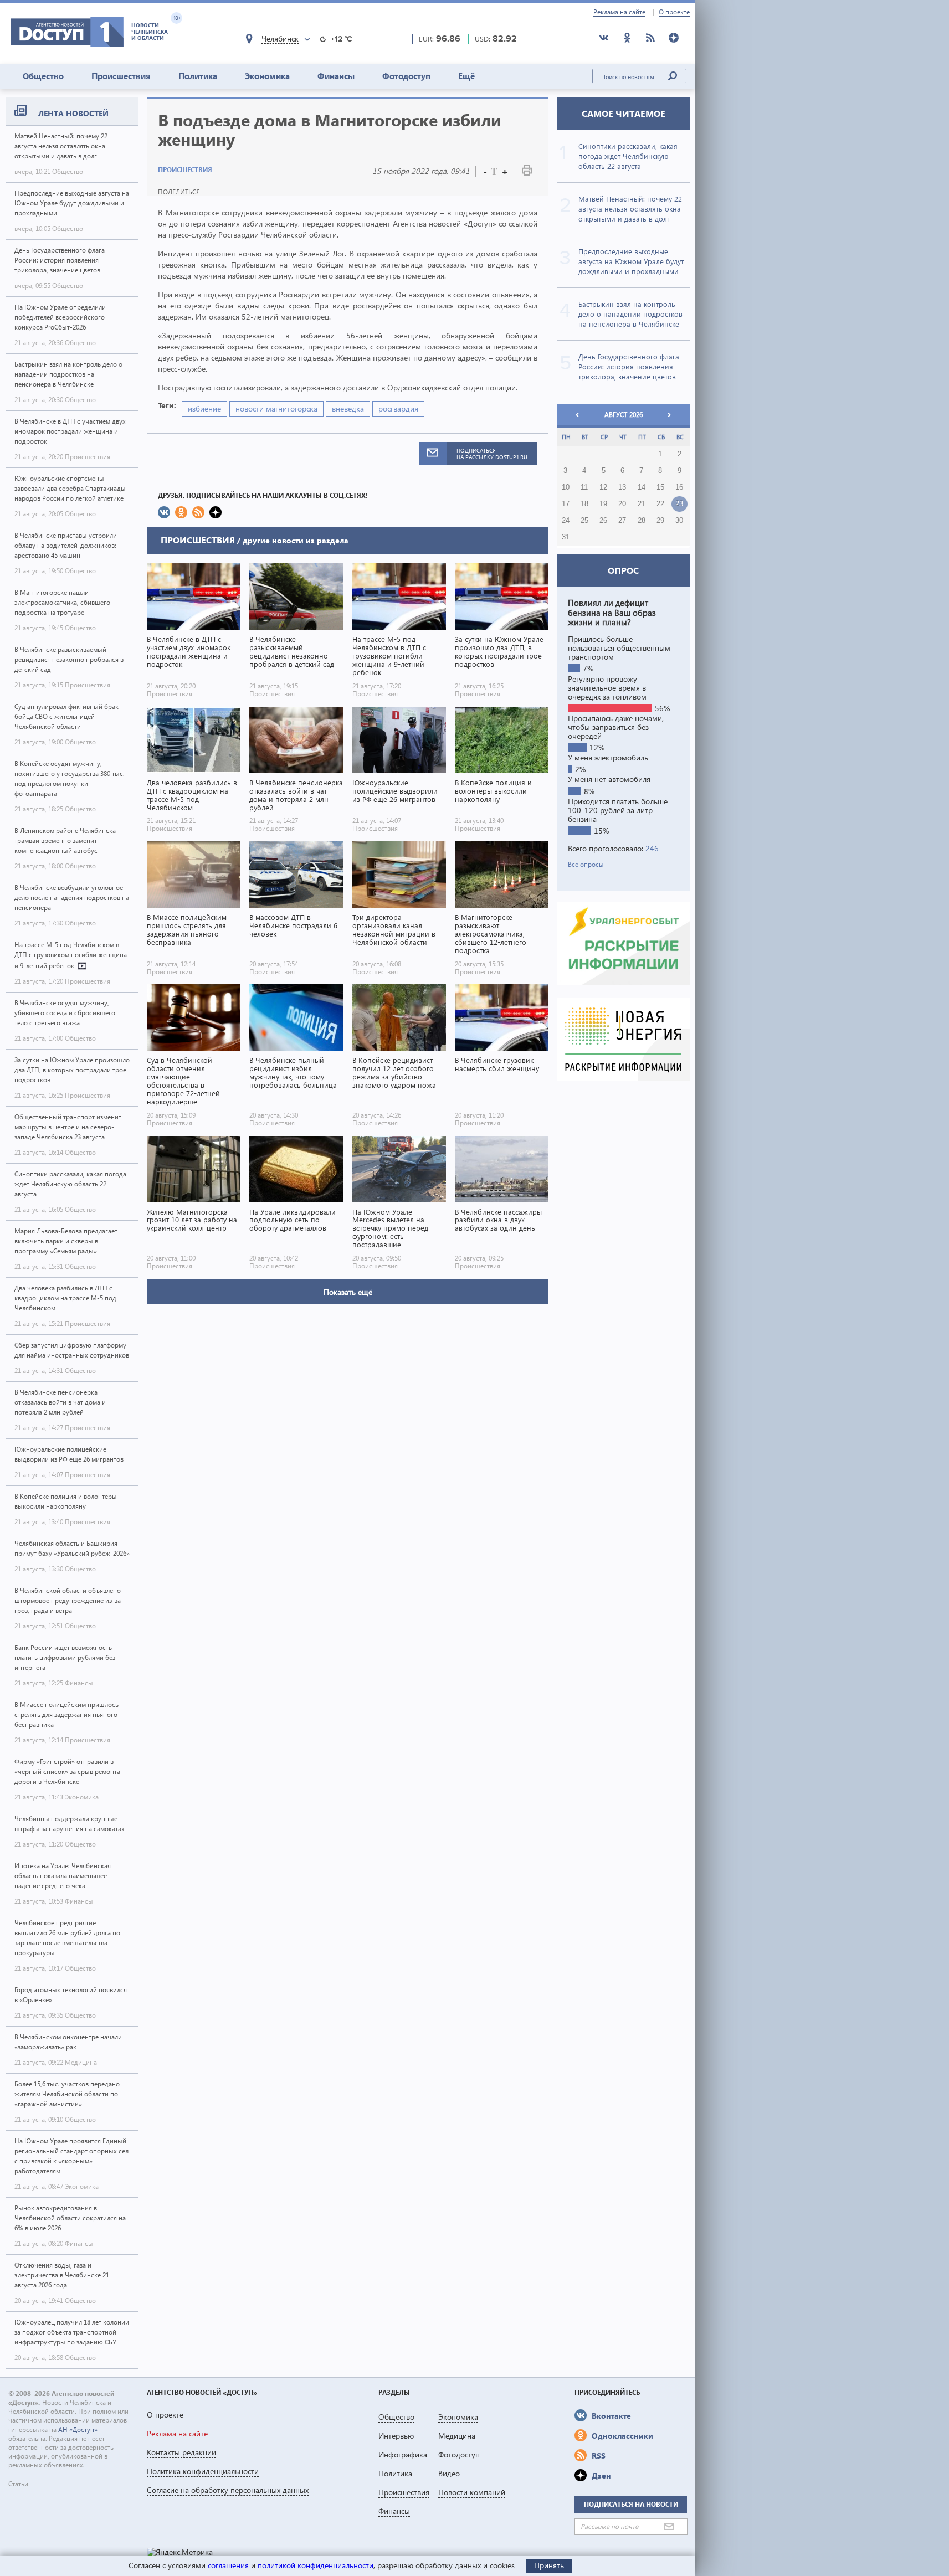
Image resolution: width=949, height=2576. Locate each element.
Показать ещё (348, 1292)
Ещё (466, 76)
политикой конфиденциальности (316, 2565)
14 (642, 487)
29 (660, 521)
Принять (549, 2565)
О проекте (674, 12)
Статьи (18, 2484)
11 (584, 487)
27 (622, 521)
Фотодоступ (406, 76)
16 (679, 487)
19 (603, 504)
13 (622, 487)
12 (603, 487)
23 (679, 504)
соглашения (228, 2565)
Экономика (267, 76)
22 (660, 504)
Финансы (336, 76)
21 (642, 504)
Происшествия (121, 76)
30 (679, 521)
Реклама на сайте (619, 12)
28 (642, 521)
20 (622, 504)
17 (566, 504)
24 (566, 521)
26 (603, 521)
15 (660, 487)
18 (584, 504)
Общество (43, 76)
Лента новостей (73, 113)
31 (566, 537)
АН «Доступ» (78, 2430)
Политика (198, 76)
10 (566, 487)
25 (584, 521)
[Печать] (527, 173)
